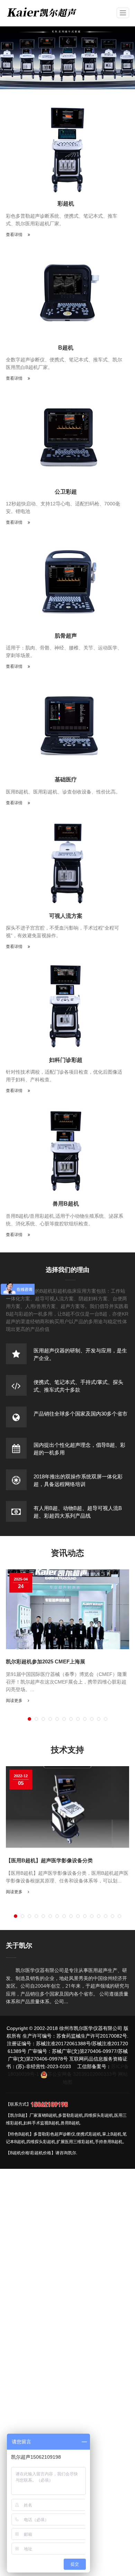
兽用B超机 (66, 1204)
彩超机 (66, 204)
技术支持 (67, 1749)
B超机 (66, 348)
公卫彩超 (66, 492)
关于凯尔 (19, 1945)
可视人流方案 (66, 916)
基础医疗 (66, 779)
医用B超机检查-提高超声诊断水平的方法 (60, 1860)
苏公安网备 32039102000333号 (82, 2074)
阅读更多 (17, 1695)
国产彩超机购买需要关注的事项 (45, 1664)
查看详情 (15, 235)
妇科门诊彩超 (66, 1060)
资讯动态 (67, 1553)
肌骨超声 (66, 636)
